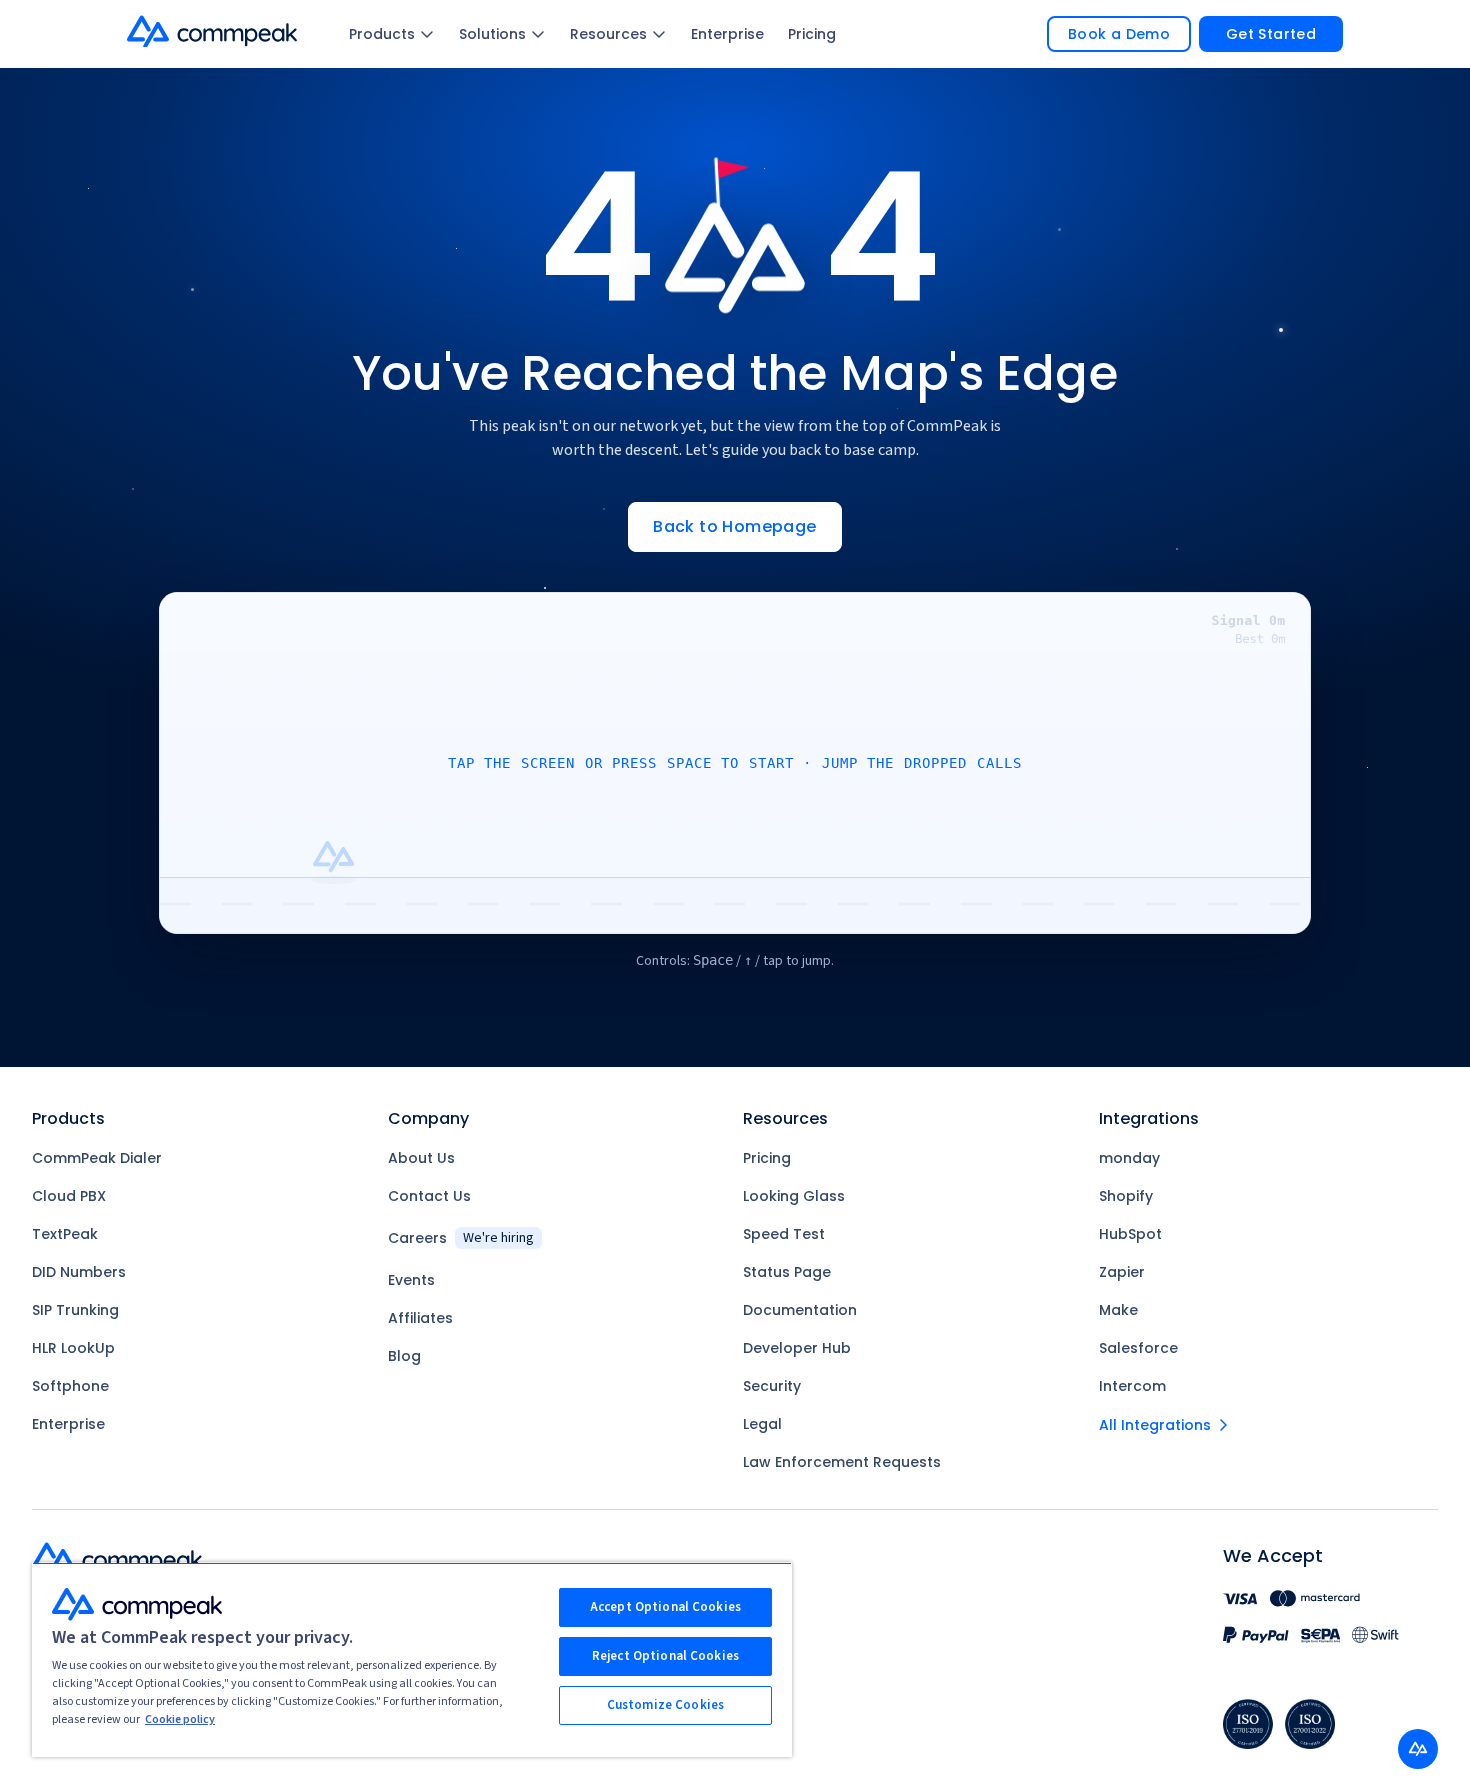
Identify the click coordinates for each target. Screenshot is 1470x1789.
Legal (762, 1424)
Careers (461, 1238)
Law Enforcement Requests (842, 1462)
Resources (608, 34)
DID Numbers (79, 1272)
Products (382, 34)
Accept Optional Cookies (665, 1607)
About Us (421, 1158)
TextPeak (65, 1234)
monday (1129, 1158)
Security (772, 1386)
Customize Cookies (665, 1705)
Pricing (812, 34)
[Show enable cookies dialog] (1418, 1749)
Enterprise (727, 34)
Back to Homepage (734, 526)
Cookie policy (180, 1719)
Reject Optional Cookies (665, 1656)
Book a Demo (1119, 34)
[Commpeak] (214, 31)
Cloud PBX (69, 1196)
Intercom (1132, 1386)
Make (1118, 1310)
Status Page (787, 1272)
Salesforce (1138, 1348)
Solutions (492, 34)
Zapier (1122, 1272)
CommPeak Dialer (97, 1158)
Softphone (70, 1386)
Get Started (1271, 34)
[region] (412, 1659)
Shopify (1126, 1196)
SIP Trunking (75, 1310)
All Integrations (1155, 1425)
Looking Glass (794, 1196)
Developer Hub (797, 1348)
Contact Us (429, 1196)
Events (411, 1280)
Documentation (800, 1310)
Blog (404, 1356)
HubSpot (1130, 1234)
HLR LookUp (73, 1348)
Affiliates (420, 1318)
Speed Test (784, 1234)
